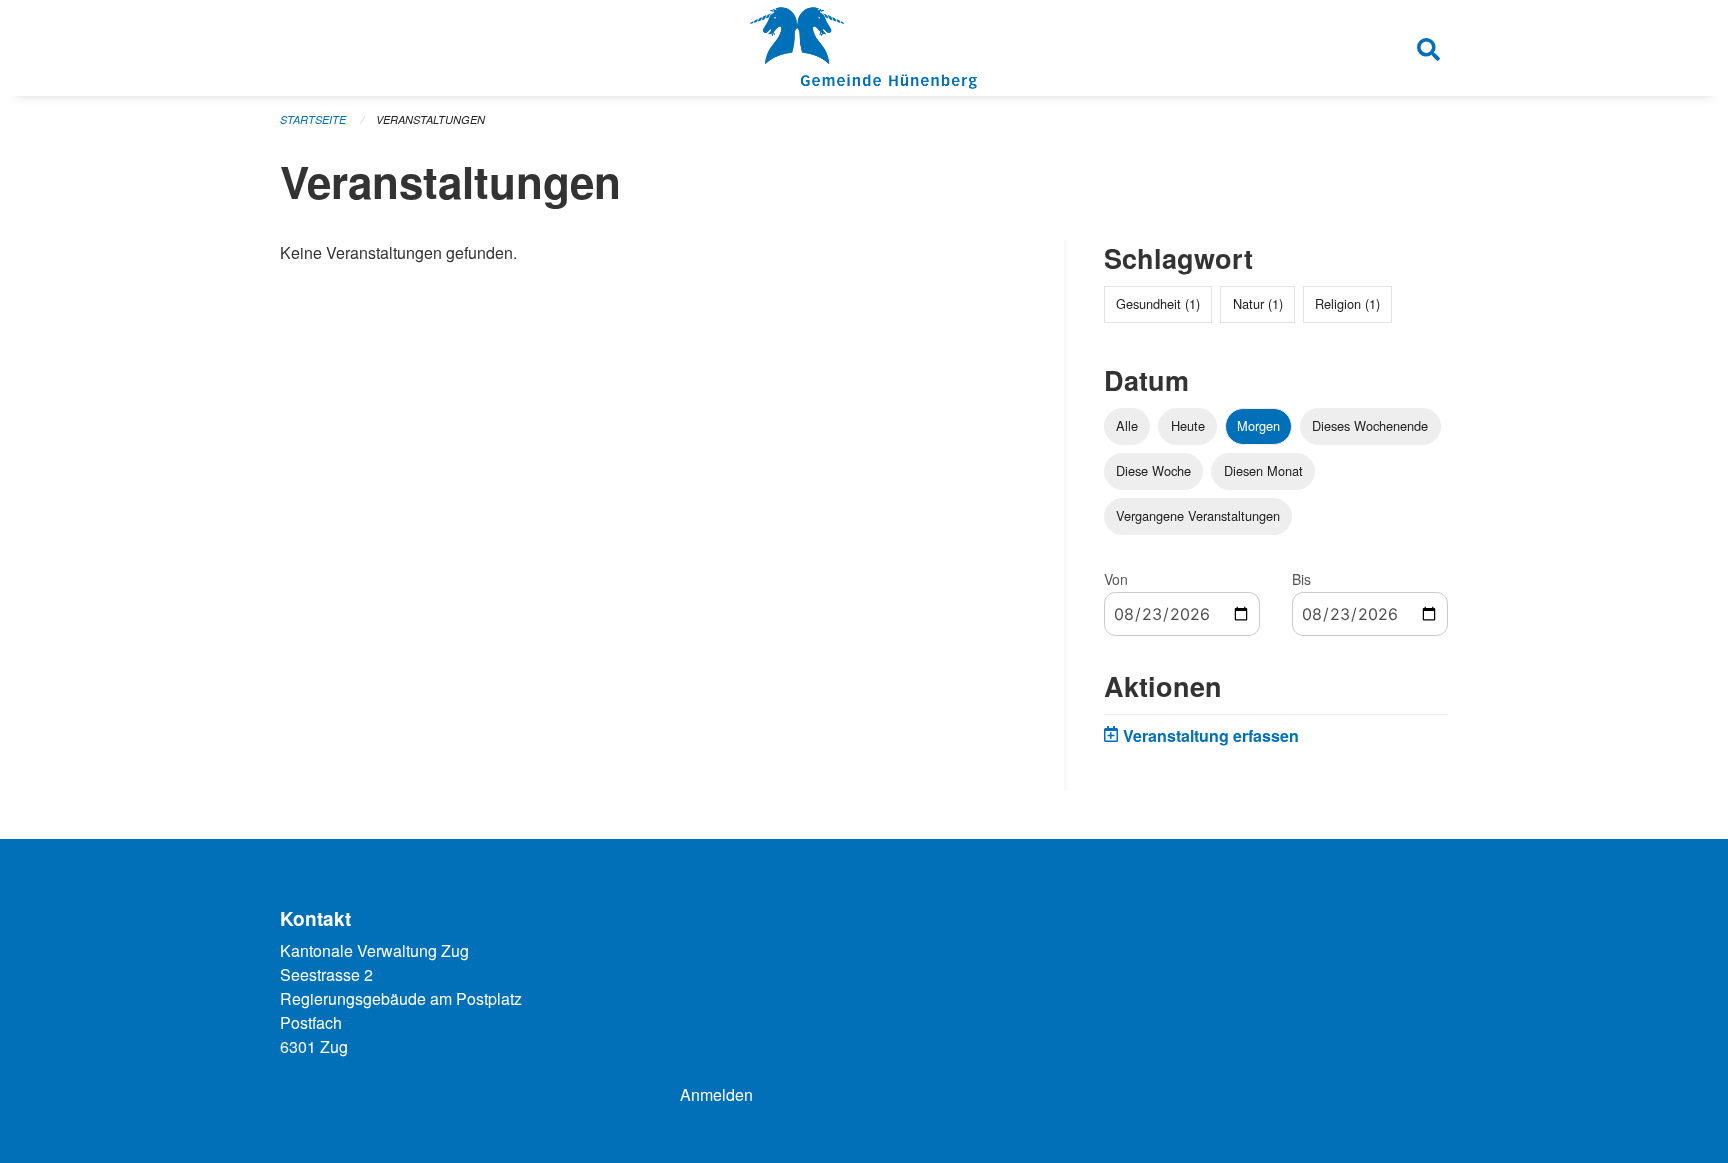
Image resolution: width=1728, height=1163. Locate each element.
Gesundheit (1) (1158, 303)
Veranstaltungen (430, 119)
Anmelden (716, 1094)
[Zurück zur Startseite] (863, 48)
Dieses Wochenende (1370, 425)
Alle (1127, 425)
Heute (1188, 425)
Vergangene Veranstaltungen (1198, 515)
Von (1116, 579)
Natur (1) (1258, 303)
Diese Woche (1153, 470)
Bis (1301, 579)
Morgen (1258, 425)
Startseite (313, 119)
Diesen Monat (1263, 470)
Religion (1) (1347, 303)
